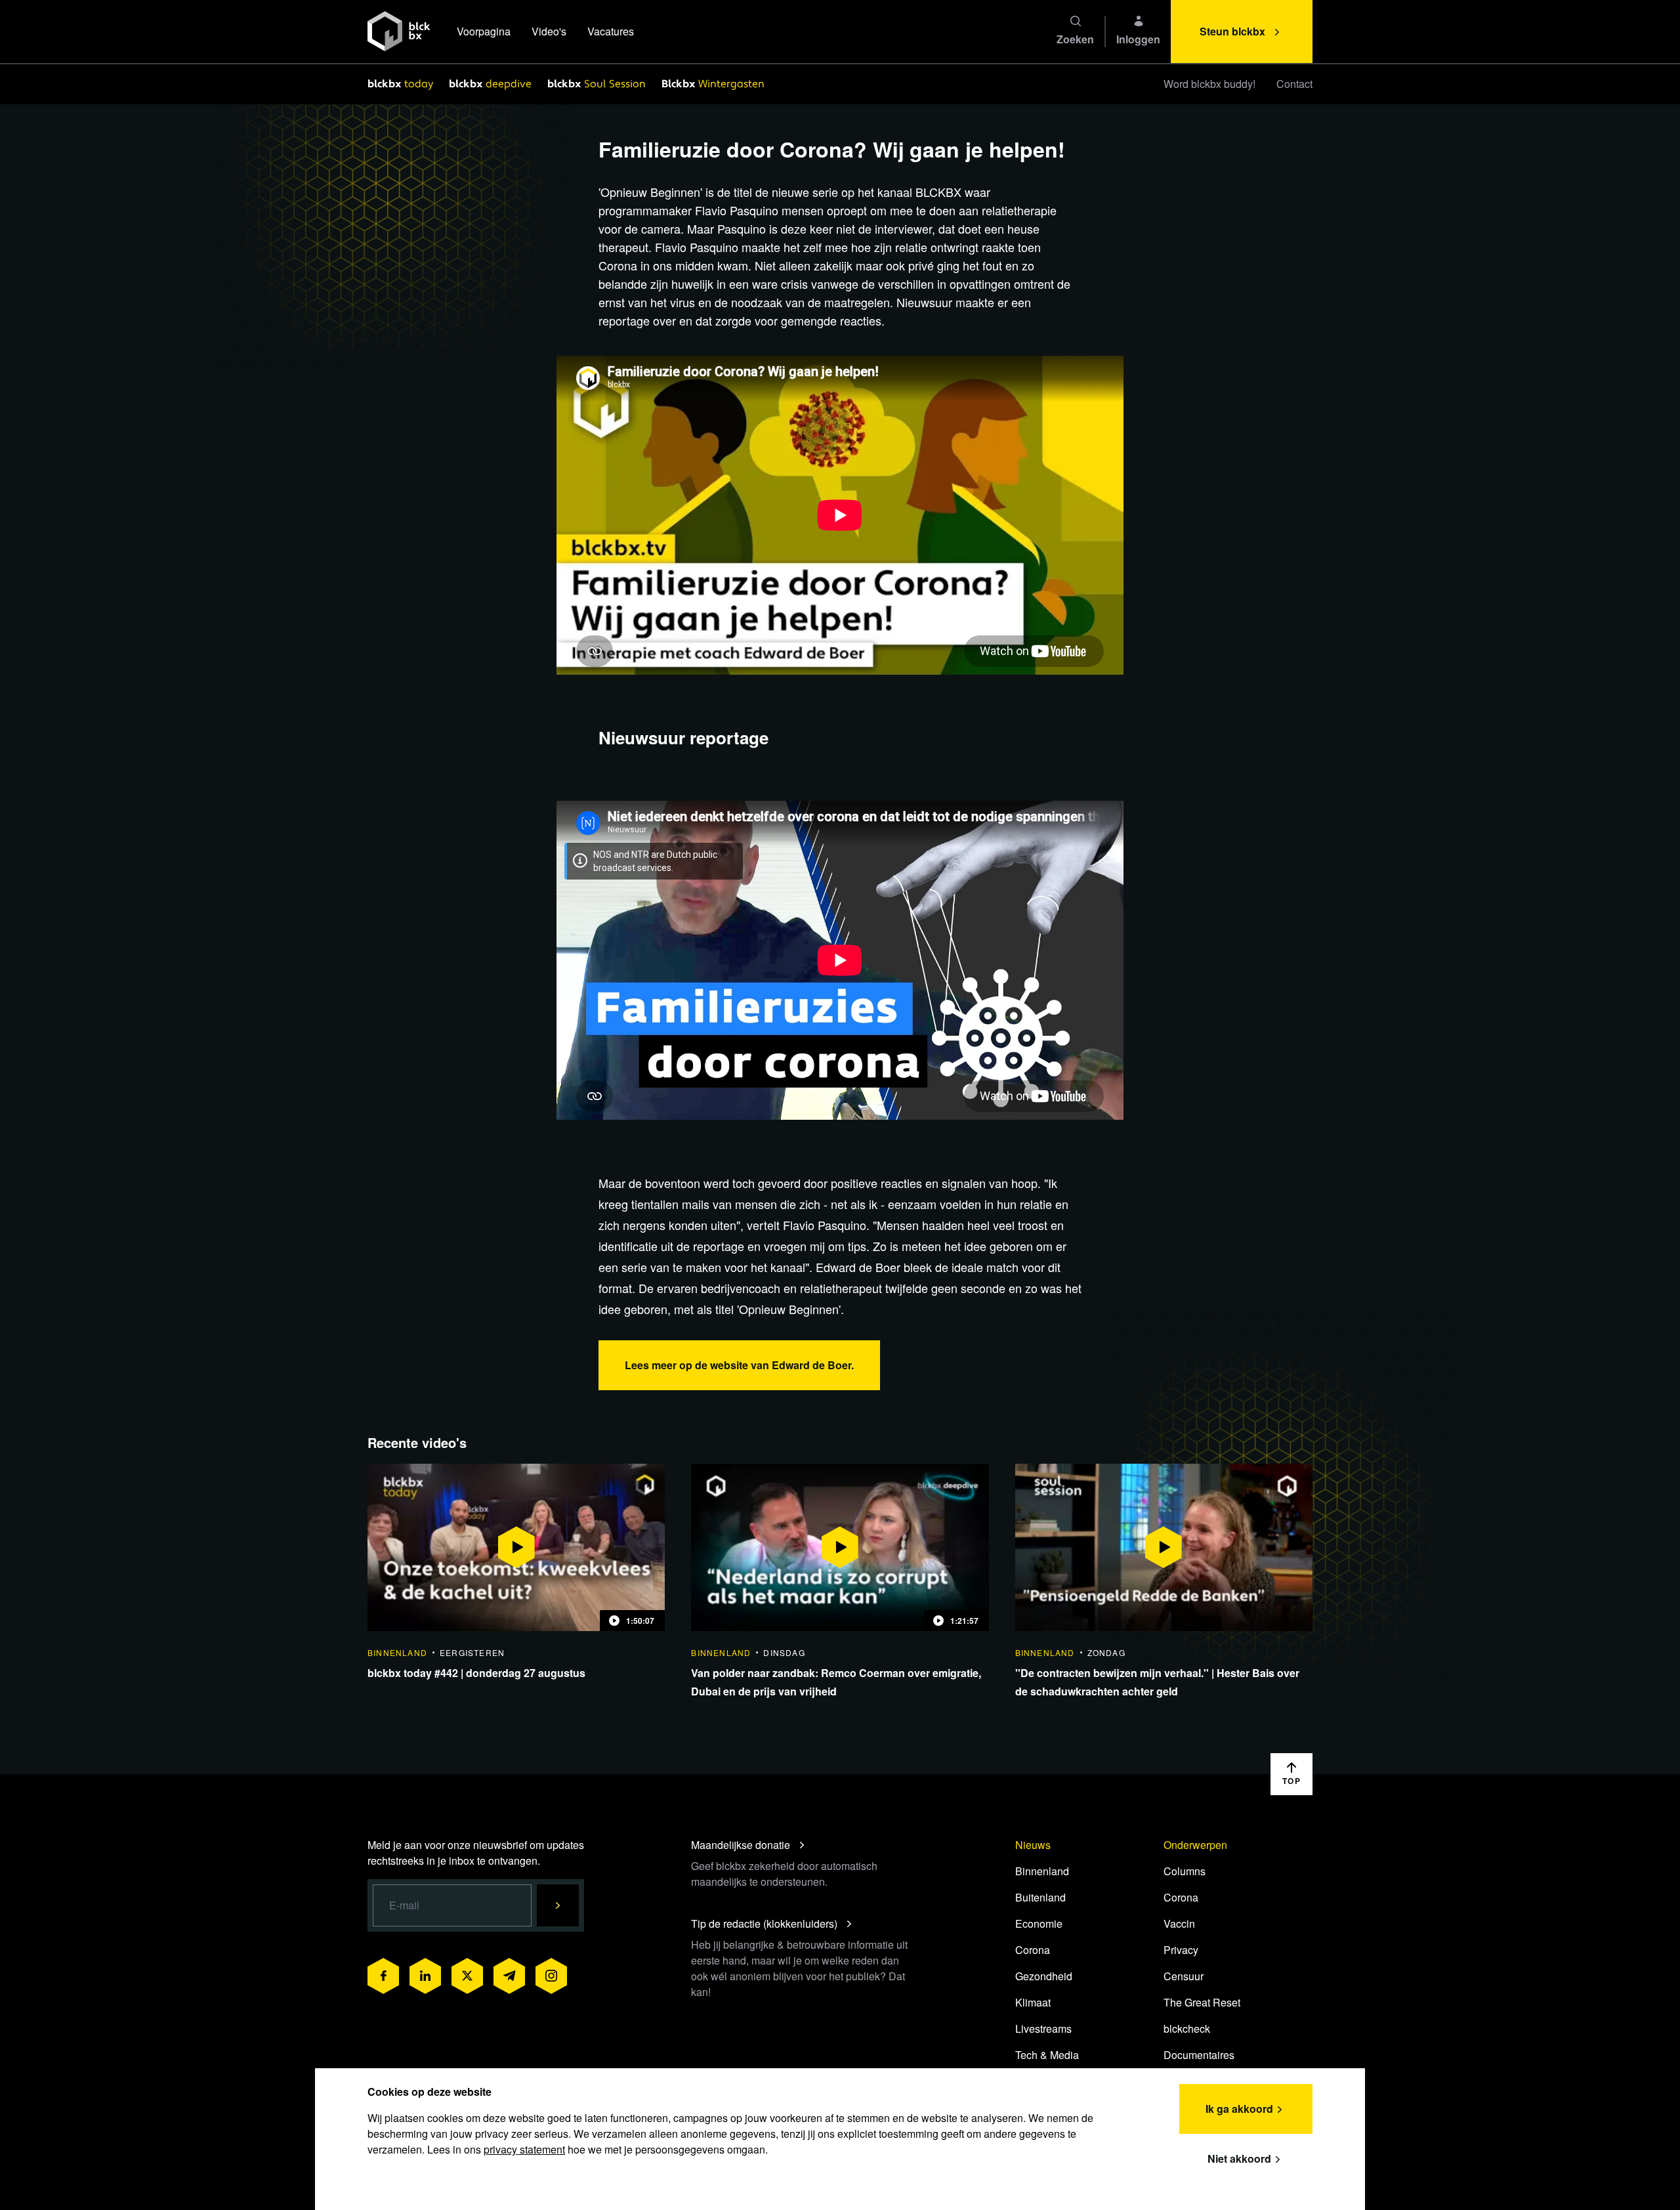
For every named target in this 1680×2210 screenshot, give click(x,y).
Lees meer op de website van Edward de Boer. (739, 1365)
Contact (1294, 84)
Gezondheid (1044, 1976)
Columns (1185, 1871)
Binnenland (1042, 1871)
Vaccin (1179, 1923)
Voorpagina (484, 31)
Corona (1033, 1950)
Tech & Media (1047, 2055)
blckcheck (1187, 2029)
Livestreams (1043, 2029)
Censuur (1184, 1976)
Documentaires (1199, 2055)
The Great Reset (1202, 2002)
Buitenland (1040, 1897)
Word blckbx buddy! (1209, 84)
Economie (1039, 1923)
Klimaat (1033, 2002)
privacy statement (524, 2149)
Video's (549, 31)
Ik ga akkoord (1239, 2109)
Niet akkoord (1239, 2158)
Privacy (1181, 1950)
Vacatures (611, 31)
